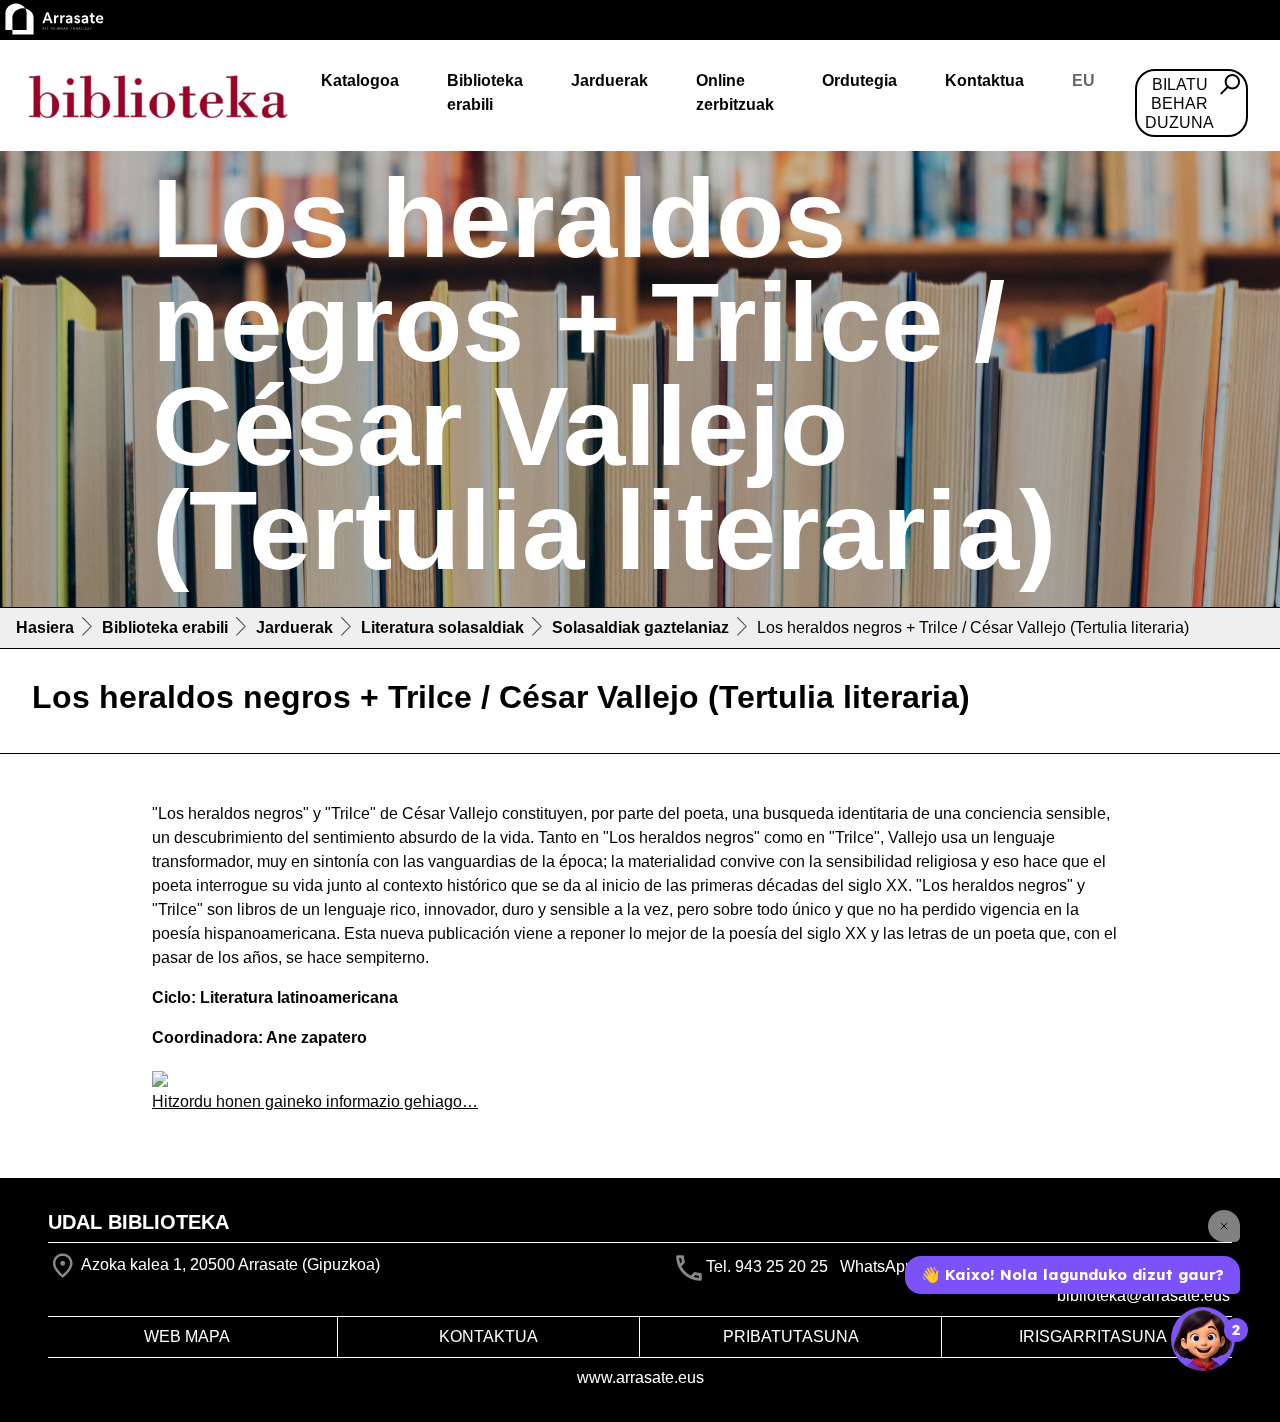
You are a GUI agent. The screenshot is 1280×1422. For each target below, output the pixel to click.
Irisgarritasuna (1093, 1336)
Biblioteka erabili (485, 92)
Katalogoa (360, 80)
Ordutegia (859, 80)
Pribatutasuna (791, 1336)
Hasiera (45, 627)
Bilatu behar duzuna (1179, 103)
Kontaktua (984, 80)
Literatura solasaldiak (442, 627)
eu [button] (1083, 80)
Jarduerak (609, 80)
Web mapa (187, 1336)
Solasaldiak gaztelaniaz (640, 627)
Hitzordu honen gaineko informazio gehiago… (315, 1101)
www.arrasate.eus (640, 1377)
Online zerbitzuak (735, 92)
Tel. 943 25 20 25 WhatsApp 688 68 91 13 (858, 1266)
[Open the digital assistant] (1203, 1339)
